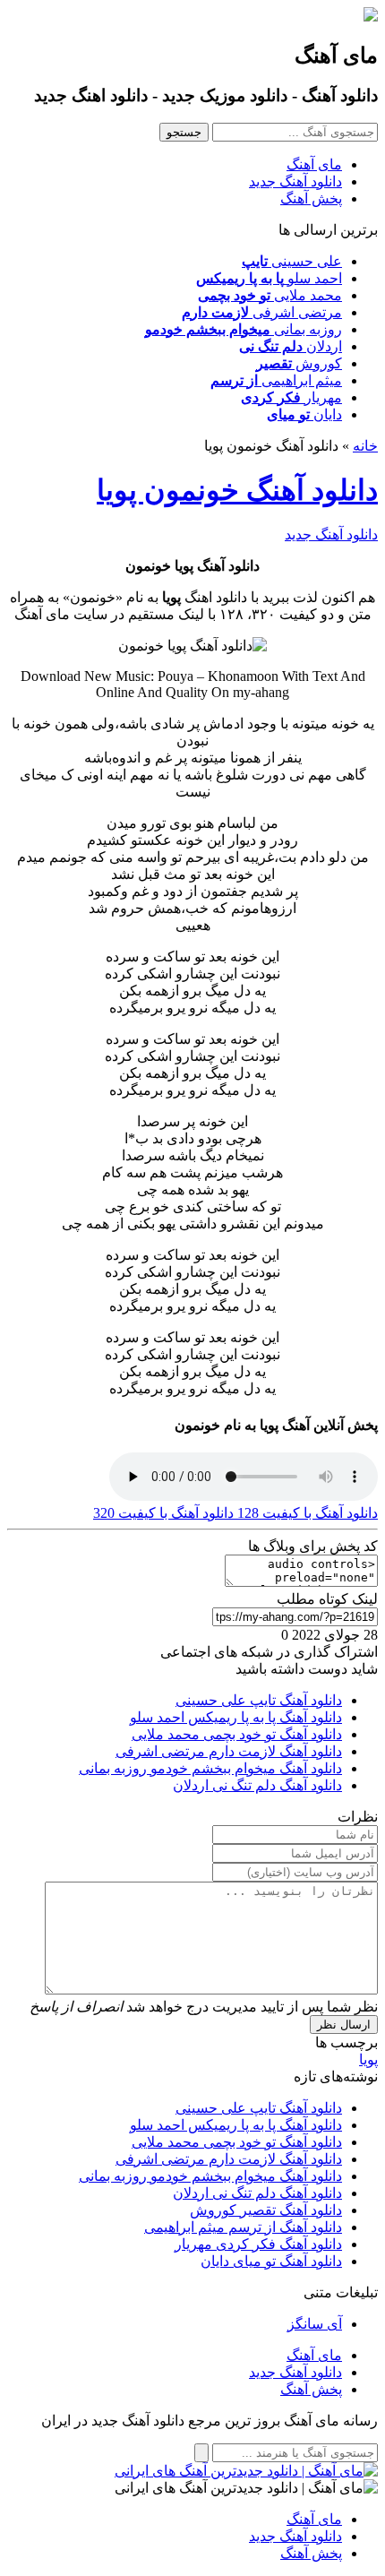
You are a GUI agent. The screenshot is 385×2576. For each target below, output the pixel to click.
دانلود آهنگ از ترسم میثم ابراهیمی (243, 2227)
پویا (368, 2059)
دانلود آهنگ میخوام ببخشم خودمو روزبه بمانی (210, 1768)
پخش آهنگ (311, 198)
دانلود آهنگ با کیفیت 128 (306, 1513)
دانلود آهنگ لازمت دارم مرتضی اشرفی (229, 1751)
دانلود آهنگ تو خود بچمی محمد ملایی (237, 1734)
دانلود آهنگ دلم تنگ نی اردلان (257, 1785)
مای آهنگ (314, 164)
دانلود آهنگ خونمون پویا (237, 490)
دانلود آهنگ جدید (295, 181)
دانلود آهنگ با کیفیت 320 (163, 1513)
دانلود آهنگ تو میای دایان (271, 2261)
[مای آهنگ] (371, 17)
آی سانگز (315, 2324)
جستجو (184, 132)
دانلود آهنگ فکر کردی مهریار (258, 2244)
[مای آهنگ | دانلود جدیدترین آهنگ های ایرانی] (246, 2471)
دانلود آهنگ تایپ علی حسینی (259, 1700)
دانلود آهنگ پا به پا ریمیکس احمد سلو (236, 1717)
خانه (365, 446)
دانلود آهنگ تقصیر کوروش (266, 2210)
